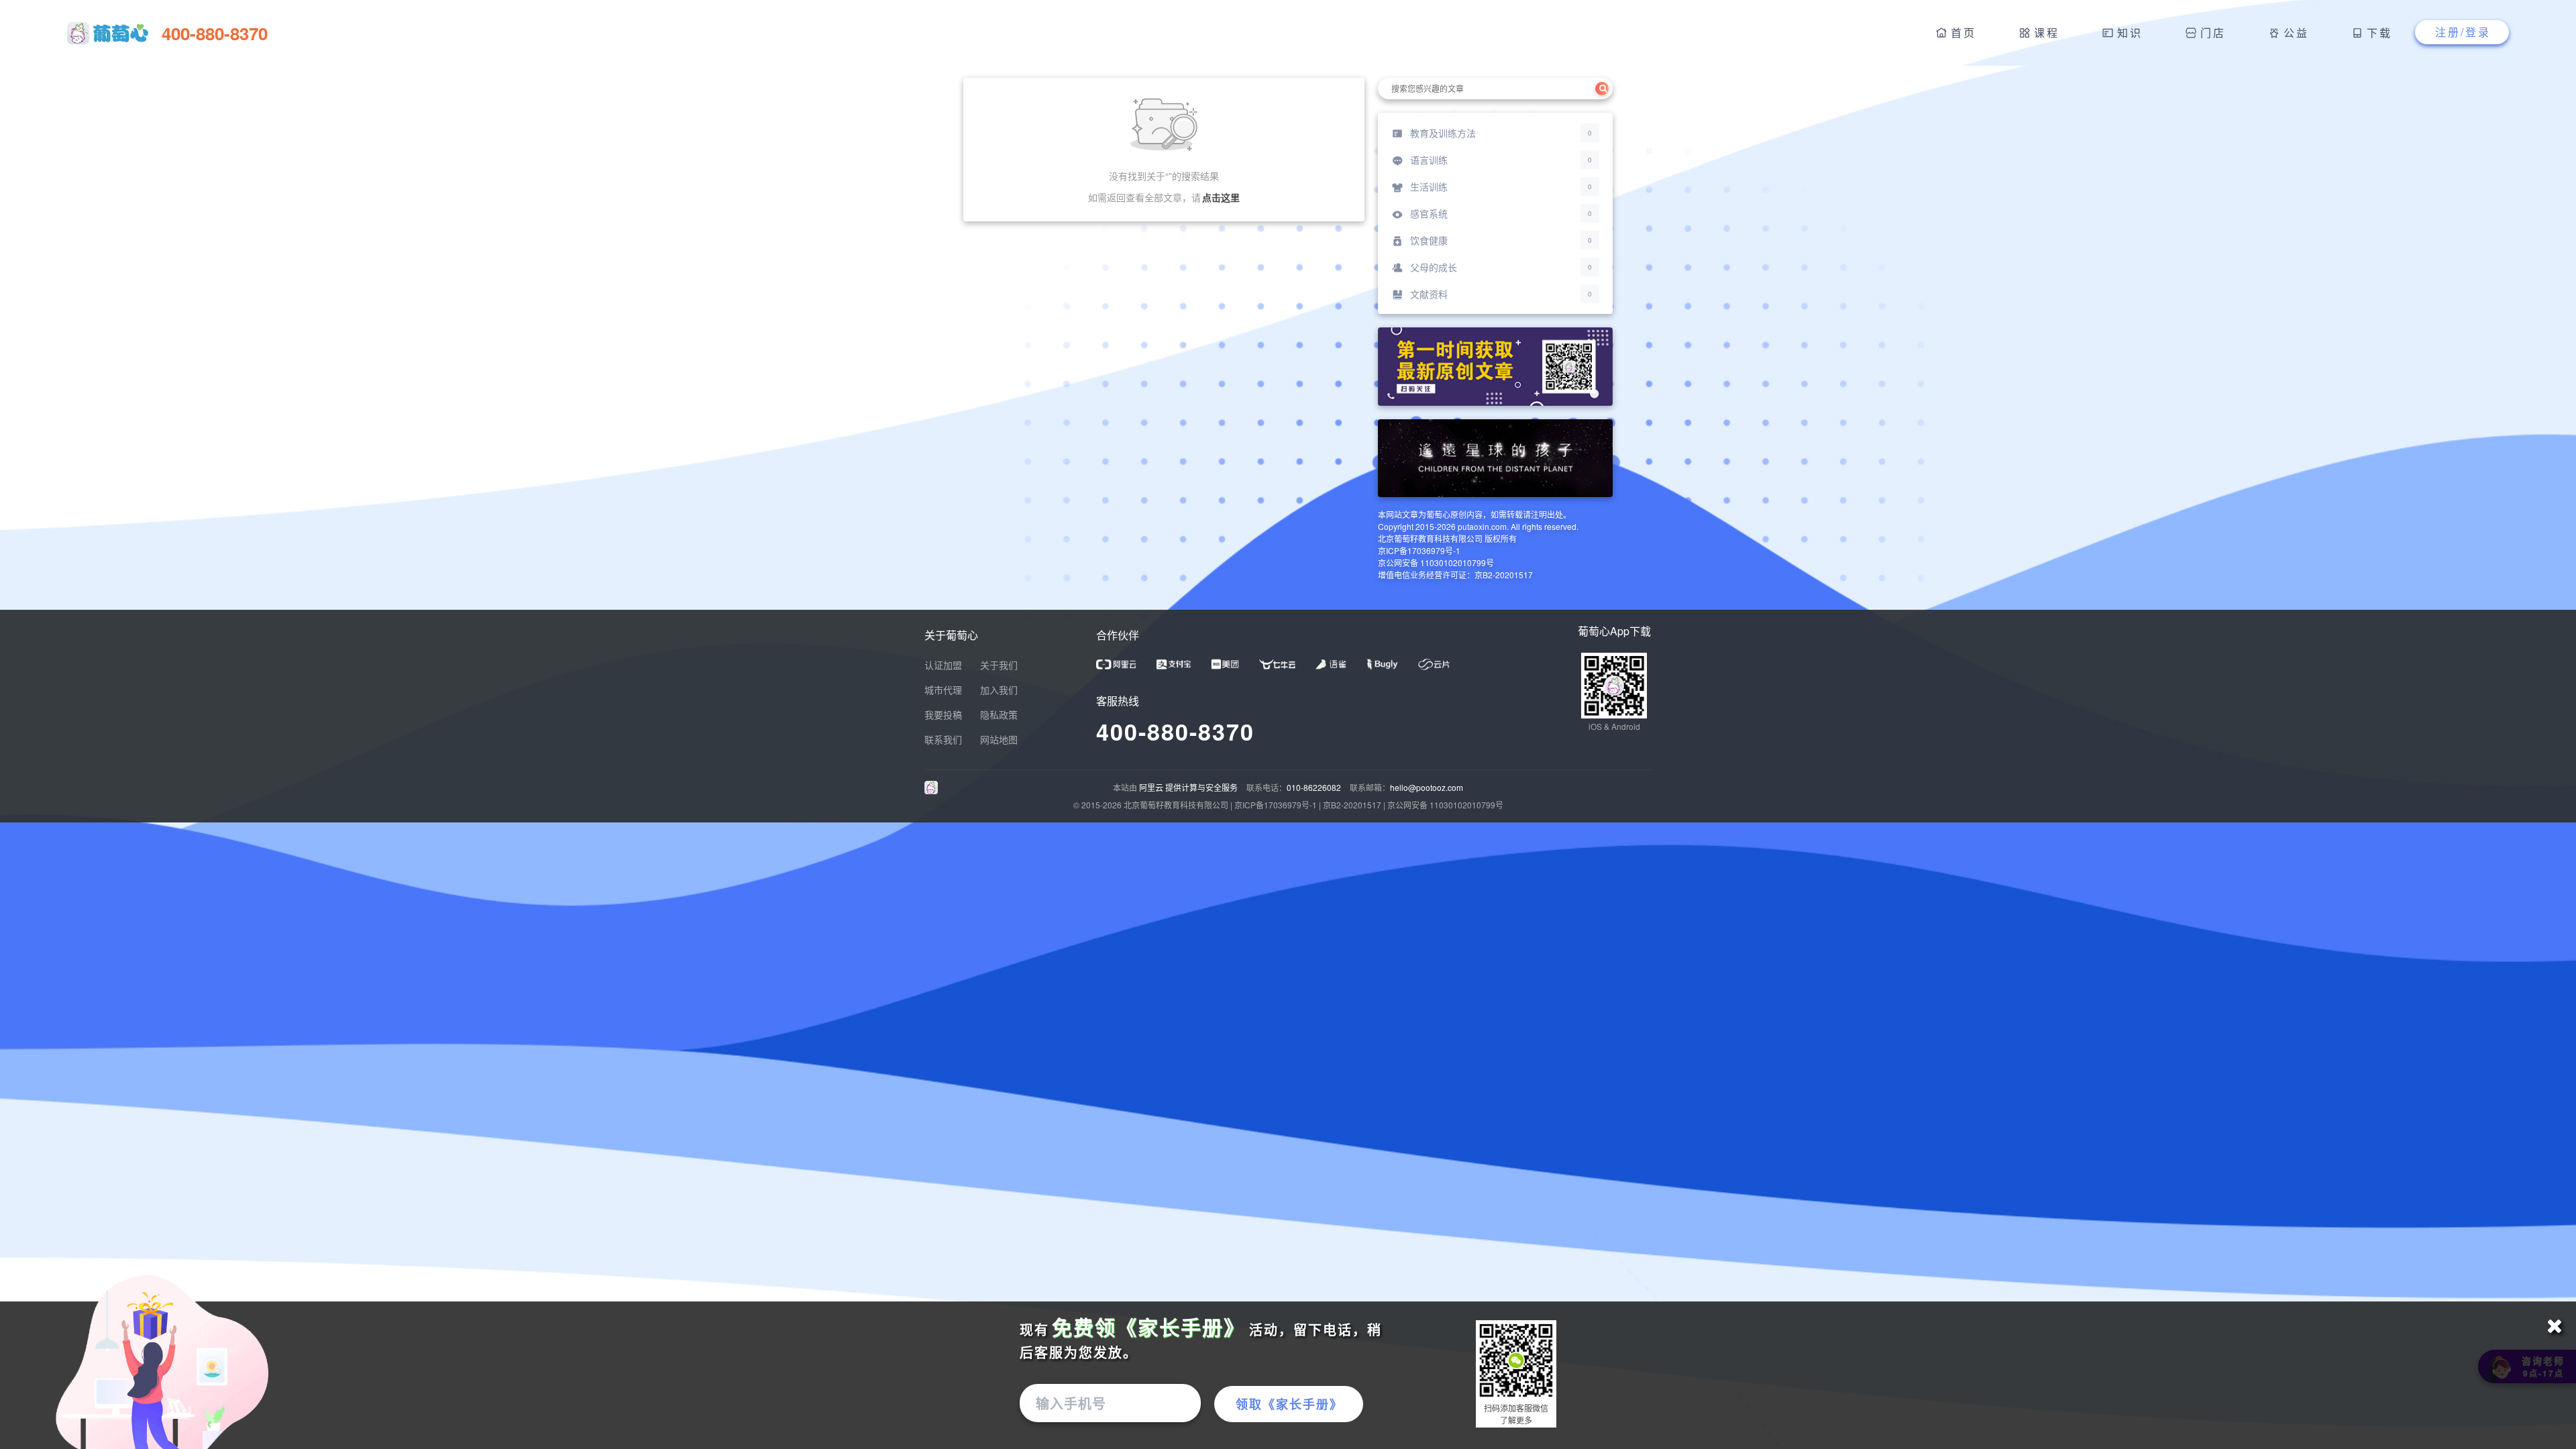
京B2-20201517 (1352, 805)
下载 (2379, 33)
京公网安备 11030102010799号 (1445, 805)
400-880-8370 (1175, 731)
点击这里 (1221, 197)
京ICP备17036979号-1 (1276, 805)
